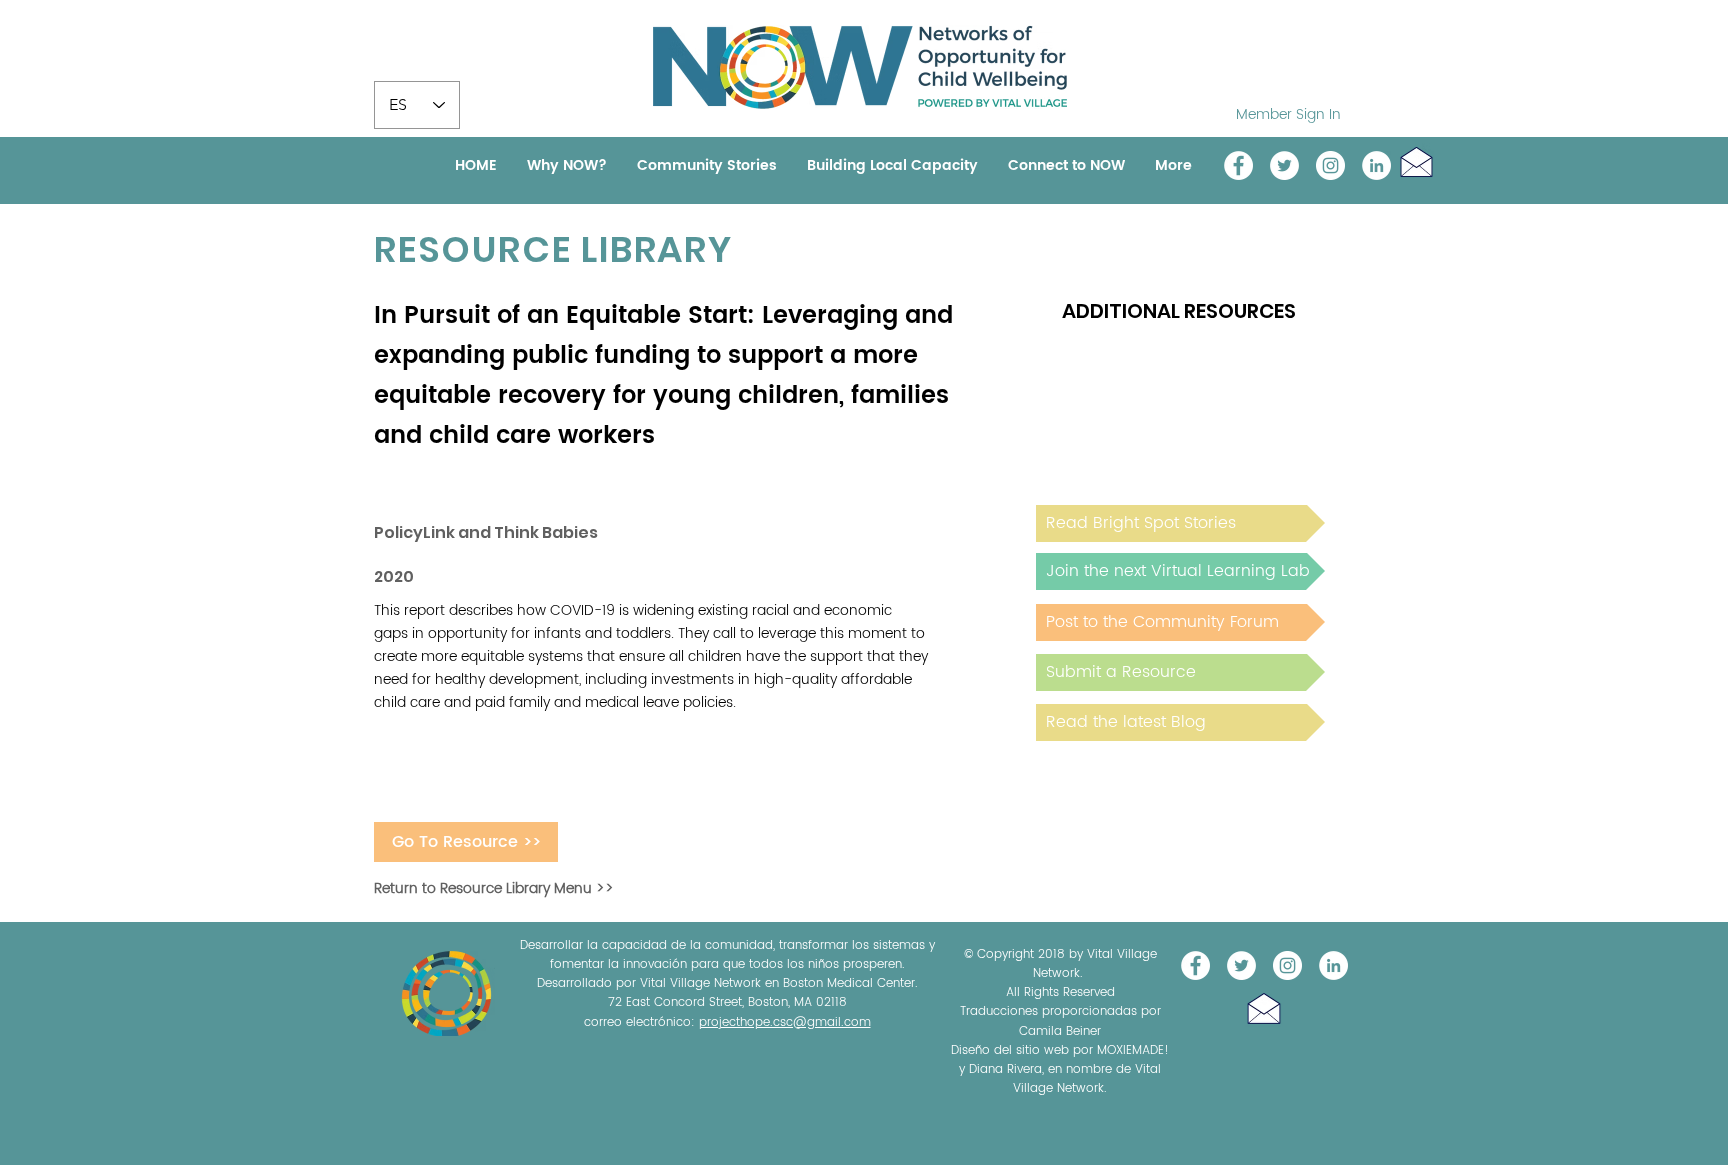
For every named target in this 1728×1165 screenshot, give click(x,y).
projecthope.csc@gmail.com (785, 1022)
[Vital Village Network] (1238, 165)
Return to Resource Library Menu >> (494, 888)
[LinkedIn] (1376, 165)
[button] (1416, 161)
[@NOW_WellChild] (1284, 165)
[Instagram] (1330, 165)
